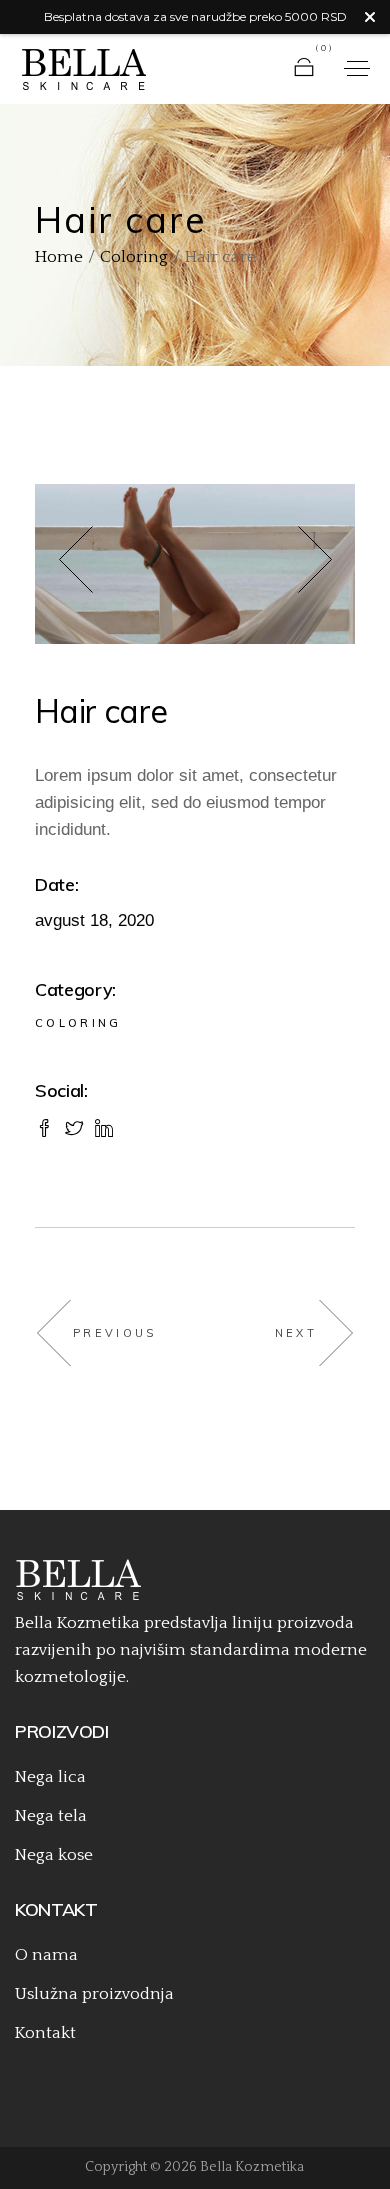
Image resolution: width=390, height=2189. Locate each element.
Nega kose (54, 1855)
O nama (46, 1955)
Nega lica (50, 1777)
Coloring (78, 1023)
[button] (99, 564)
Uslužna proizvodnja (94, 1994)
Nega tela (51, 1816)
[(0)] (304, 69)
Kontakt (45, 2033)
